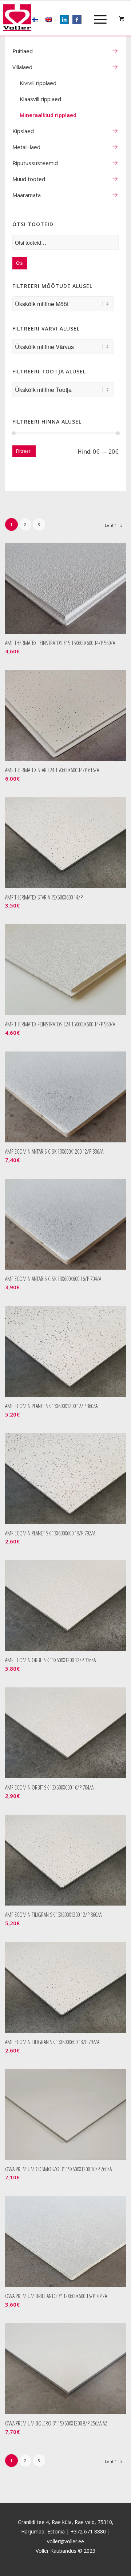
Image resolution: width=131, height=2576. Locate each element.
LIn (68, 20)
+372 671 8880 (88, 2531)
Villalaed (22, 67)
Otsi (20, 263)
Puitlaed (23, 51)
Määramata (27, 195)
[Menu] (97, 13)
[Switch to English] (49, 20)
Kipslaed (23, 131)
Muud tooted (29, 179)
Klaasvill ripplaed (40, 99)
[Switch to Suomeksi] (35, 20)
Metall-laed (26, 147)
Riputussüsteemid (35, 163)
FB (81, 20)
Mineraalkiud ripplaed (48, 115)
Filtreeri (24, 451)
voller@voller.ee (65, 2541)
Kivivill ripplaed (38, 83)
